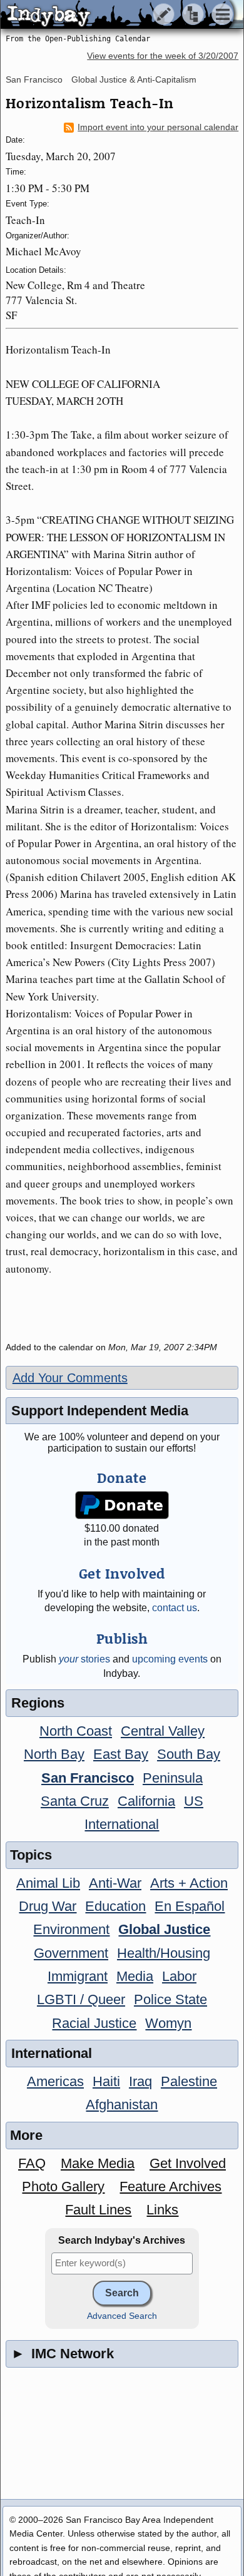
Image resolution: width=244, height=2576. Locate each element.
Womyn (168, 2023)
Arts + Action (189, 1883)
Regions (38, 1703)
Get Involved (188, 2163)
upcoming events (170, 1659)
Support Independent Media (100, 1411)
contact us (175, 1608)
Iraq (140, 2081)
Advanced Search (122, 2316)
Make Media (98, 2163)
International (122, 1824)
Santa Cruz (75, 1801)
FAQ (32, 2163)
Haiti (106, 2081)
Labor (179, 1976)
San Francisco (34, 79)
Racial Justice (94, 2023)
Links (162, 2210)
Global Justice (164, 1929)
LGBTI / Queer (81, 1999)
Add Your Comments (70, 1378)
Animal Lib (48, 1883)
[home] (117, 15)
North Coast (76, 1731)
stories (84, 1659)
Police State (170, 1999)
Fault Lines (98, 2210)
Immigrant (78, 1976)
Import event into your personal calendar (158, 127)
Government (71, 1953)
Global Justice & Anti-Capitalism (134, 79)
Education (115, 1906)
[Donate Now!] (122, 1505)
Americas (55, 2081)
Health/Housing (164, 1953)
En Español (190, 1906)
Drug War (48, 1906)
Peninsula (173, 1778)
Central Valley (163, 1731)
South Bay (189, 1754)
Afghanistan (122, 2105)
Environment (71, 1929)
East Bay (121, 1754)
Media (135, 1976)
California (146, 1801)
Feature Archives (170, 2187)
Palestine (189, 2081)
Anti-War (115, 1883)
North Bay (54, 1754)
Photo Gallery (63, 2187)
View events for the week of (163, 56)
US (194, 1801)
